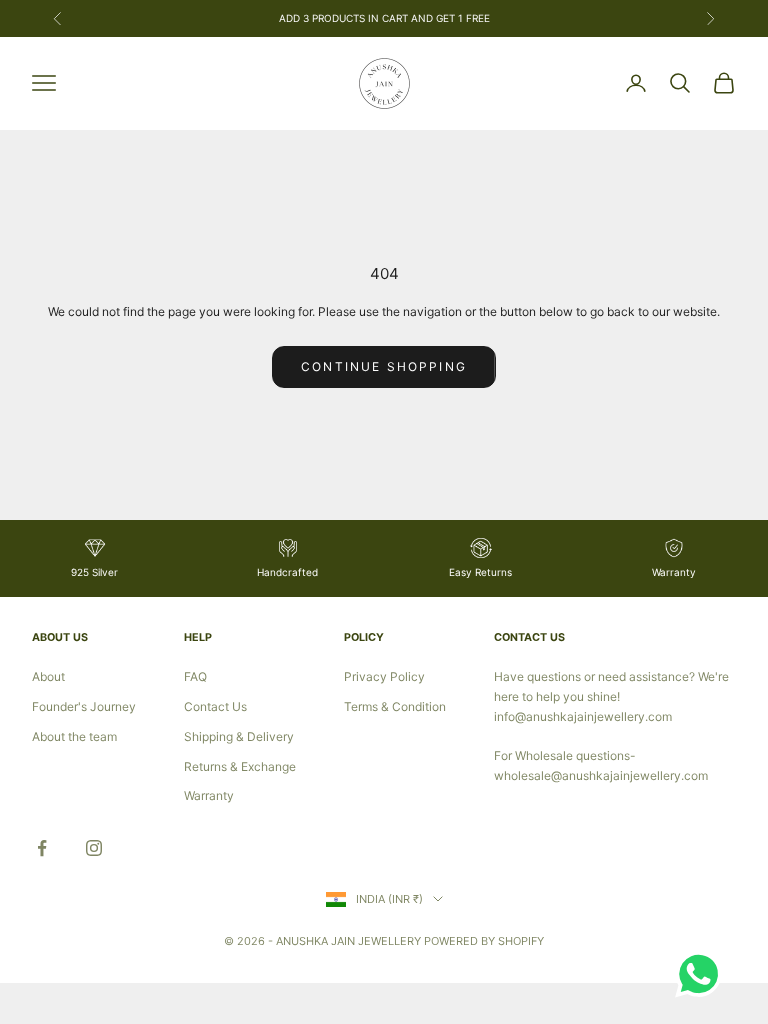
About (48, 676)
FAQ (195, 676)
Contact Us (215, 706)
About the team (74, 736)
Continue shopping (384, 366)
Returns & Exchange (240, 766)
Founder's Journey (84, 706)
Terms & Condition (395, 706)
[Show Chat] (703, 974)
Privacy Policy (384, 676)
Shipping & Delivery (239, 736)
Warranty (209, 795)
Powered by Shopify (484, 941)
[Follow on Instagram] (94, 848)
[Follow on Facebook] (42, 848)
